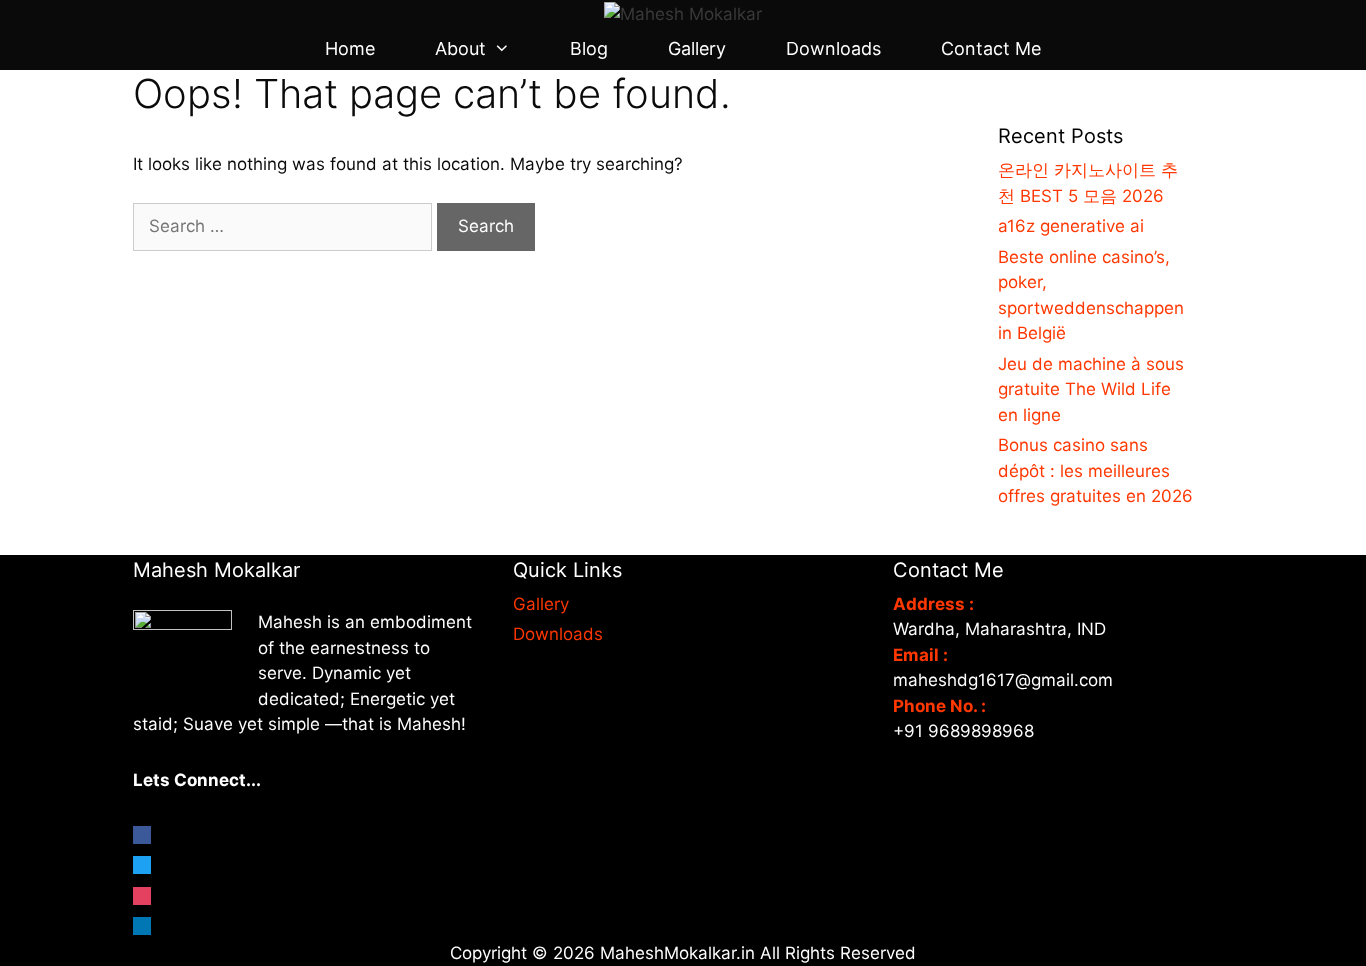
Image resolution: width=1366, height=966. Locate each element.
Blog (589, 48)
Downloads (833, 48)
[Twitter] (142, 861)
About (460, 48)
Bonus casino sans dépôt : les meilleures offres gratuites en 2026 (1095, 470)
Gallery (697, 48)
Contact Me (991, 48)
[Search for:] (285, 226)
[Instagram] (142, 892)
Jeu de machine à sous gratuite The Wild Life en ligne (1091, 389)
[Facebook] (142, 831)
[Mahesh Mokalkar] (683, 13)
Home (350, 48)
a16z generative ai (1071, 226)
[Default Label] (142, 922)
